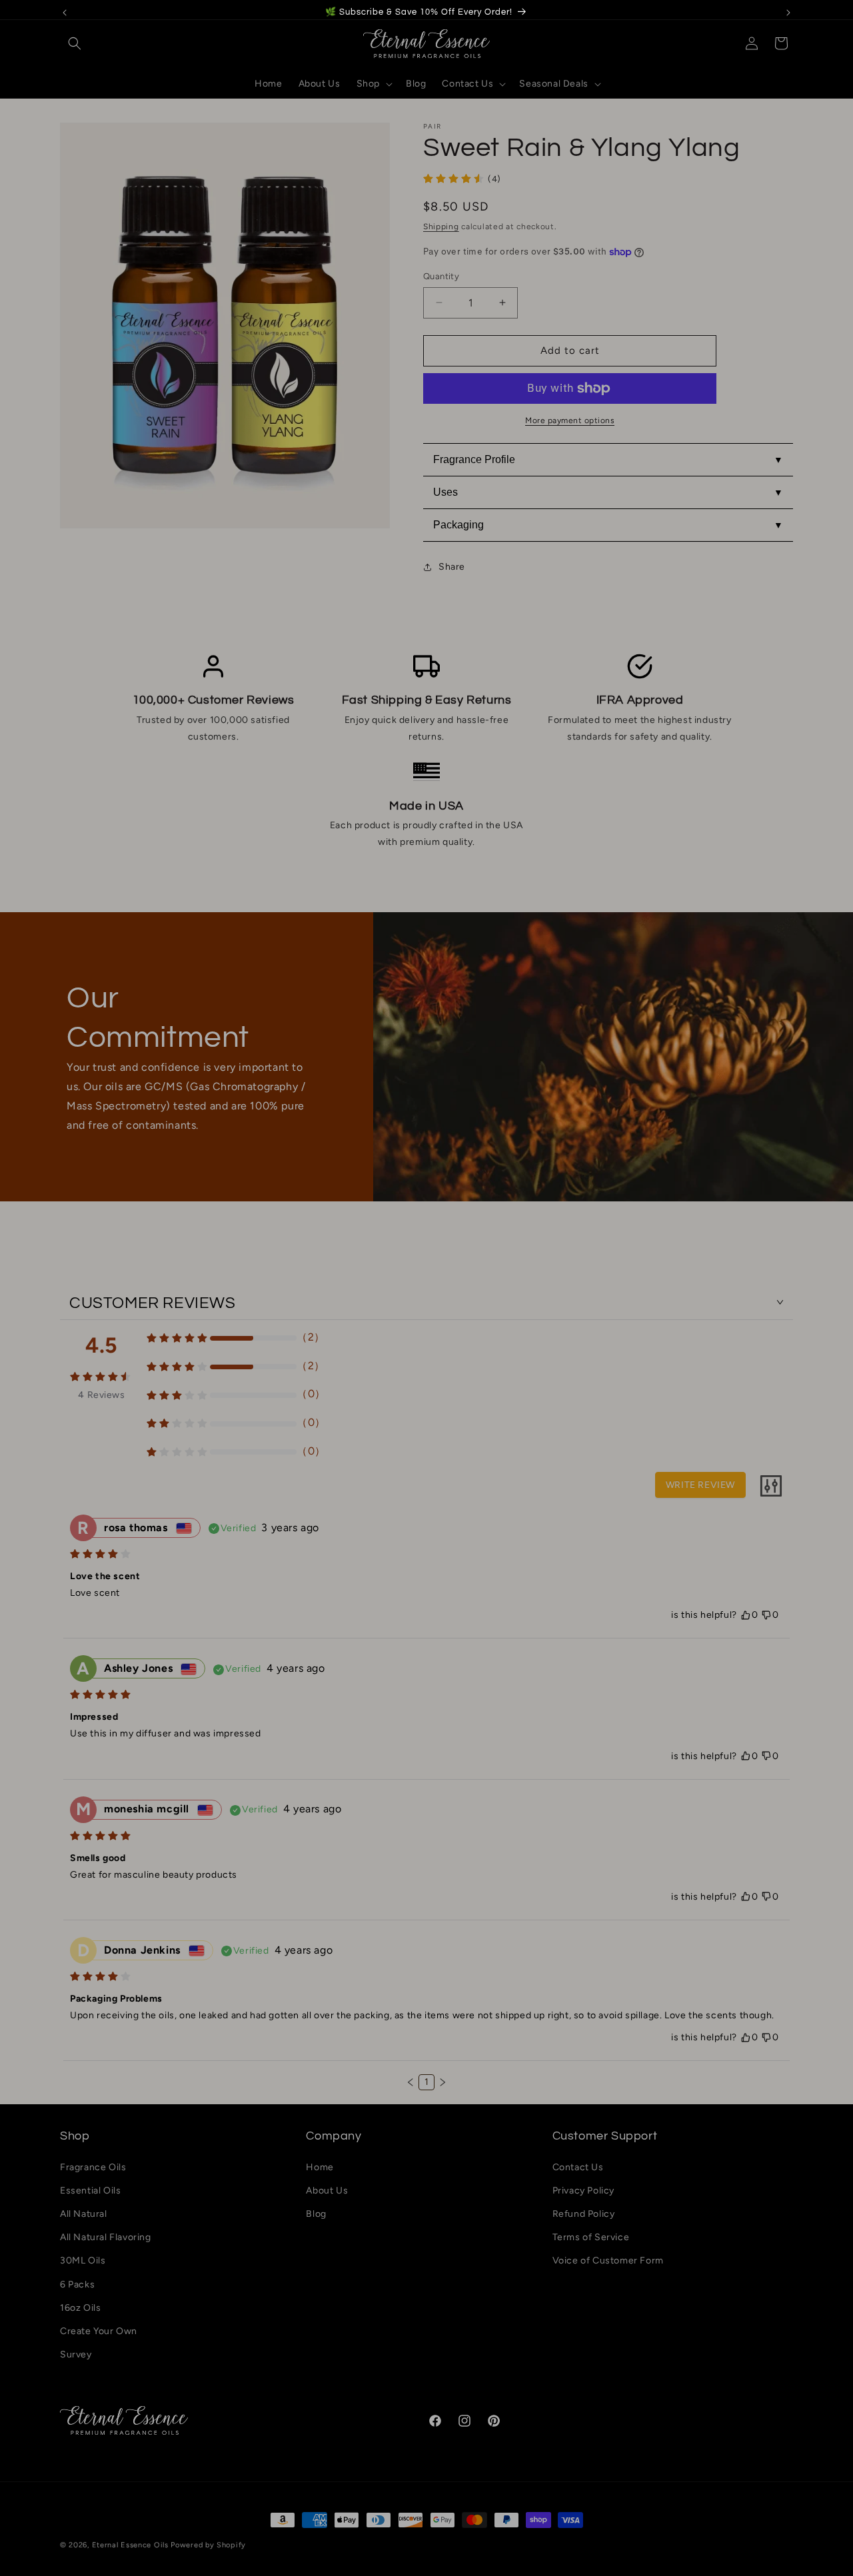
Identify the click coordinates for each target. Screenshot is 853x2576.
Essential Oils (90, 2191)
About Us (327, 2191)
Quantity (441, 276)
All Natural (84, 2214)
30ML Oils (83, 2260)
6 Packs (77, 2284)
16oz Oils (80, 2308)
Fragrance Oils (93, 2167)
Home (320, 2167)
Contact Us (578, 2167)
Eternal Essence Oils (130, 2545)
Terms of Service (591, 2237)
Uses (445, 492)
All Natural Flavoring (106, 2237)
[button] (75, 43)
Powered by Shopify (208, 2545)
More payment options (570, 420)
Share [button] (452, 567)
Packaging (458, 525)
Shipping (441, 227)
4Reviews (101, 1396)
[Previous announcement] (65, 13)
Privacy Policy (583, 2191)
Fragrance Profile (474, 459)
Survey (76, 2354)
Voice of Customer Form (608, 2260)
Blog (316, 2214)
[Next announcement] (788, 13)
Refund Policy (584, 2214)
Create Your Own (99, 2331)
